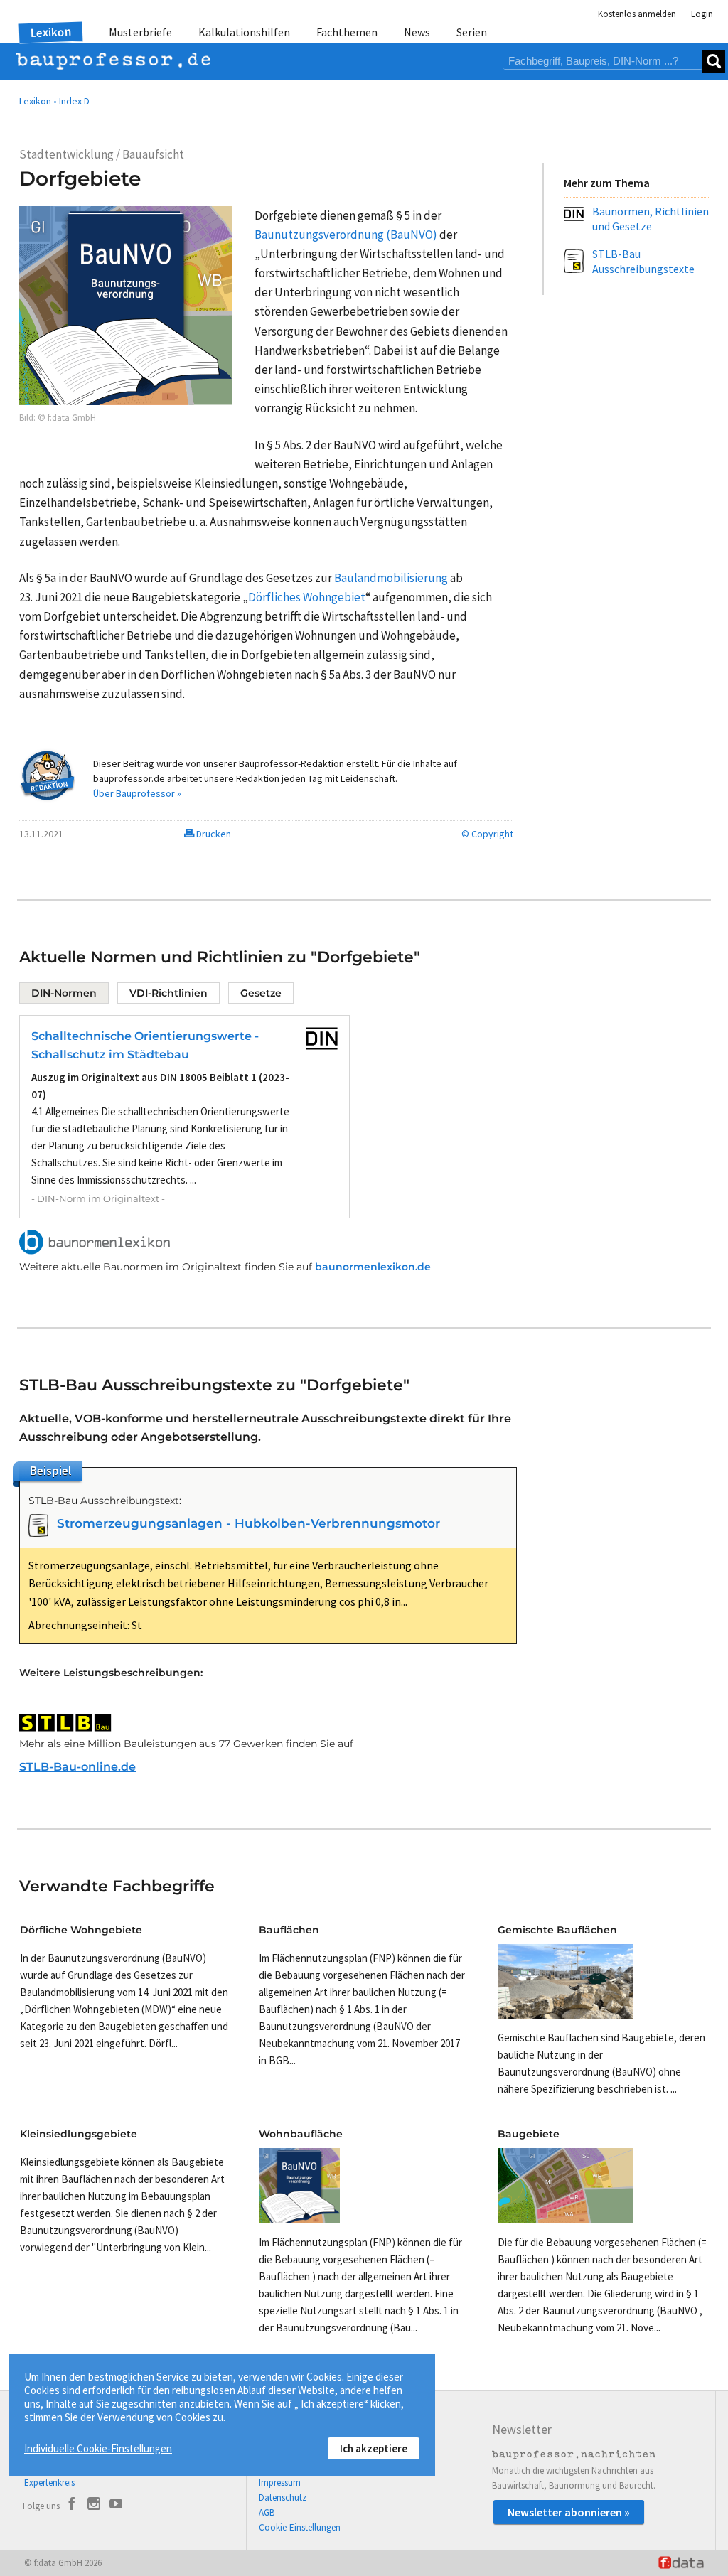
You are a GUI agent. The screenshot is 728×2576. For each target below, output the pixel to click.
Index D (74, 101)
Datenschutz (283, 2497)
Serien (472, 32)
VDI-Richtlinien (168, 993)
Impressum (280, 2483)
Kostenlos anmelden (637, 14)
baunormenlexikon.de (373, 1267)
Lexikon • (38, 101)
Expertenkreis (49, 2483)
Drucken (213, 834)
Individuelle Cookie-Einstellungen (98, 2448)
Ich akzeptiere (374, 2448)
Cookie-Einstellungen (300, 2527)
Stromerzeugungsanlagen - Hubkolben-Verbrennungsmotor (248, 1523)
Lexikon (51, 32)
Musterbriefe (140, 32)
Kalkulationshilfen (244, 32)
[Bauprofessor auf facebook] (72, 2506)
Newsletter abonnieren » (569, 2512)
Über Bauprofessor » (137, 793)
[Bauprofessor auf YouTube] (116, 2506)
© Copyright (487, 834)
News (417, 32)
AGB (267, 2512)
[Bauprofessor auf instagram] (94, 2506)
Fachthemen (347, 32)
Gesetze (261, 993)
